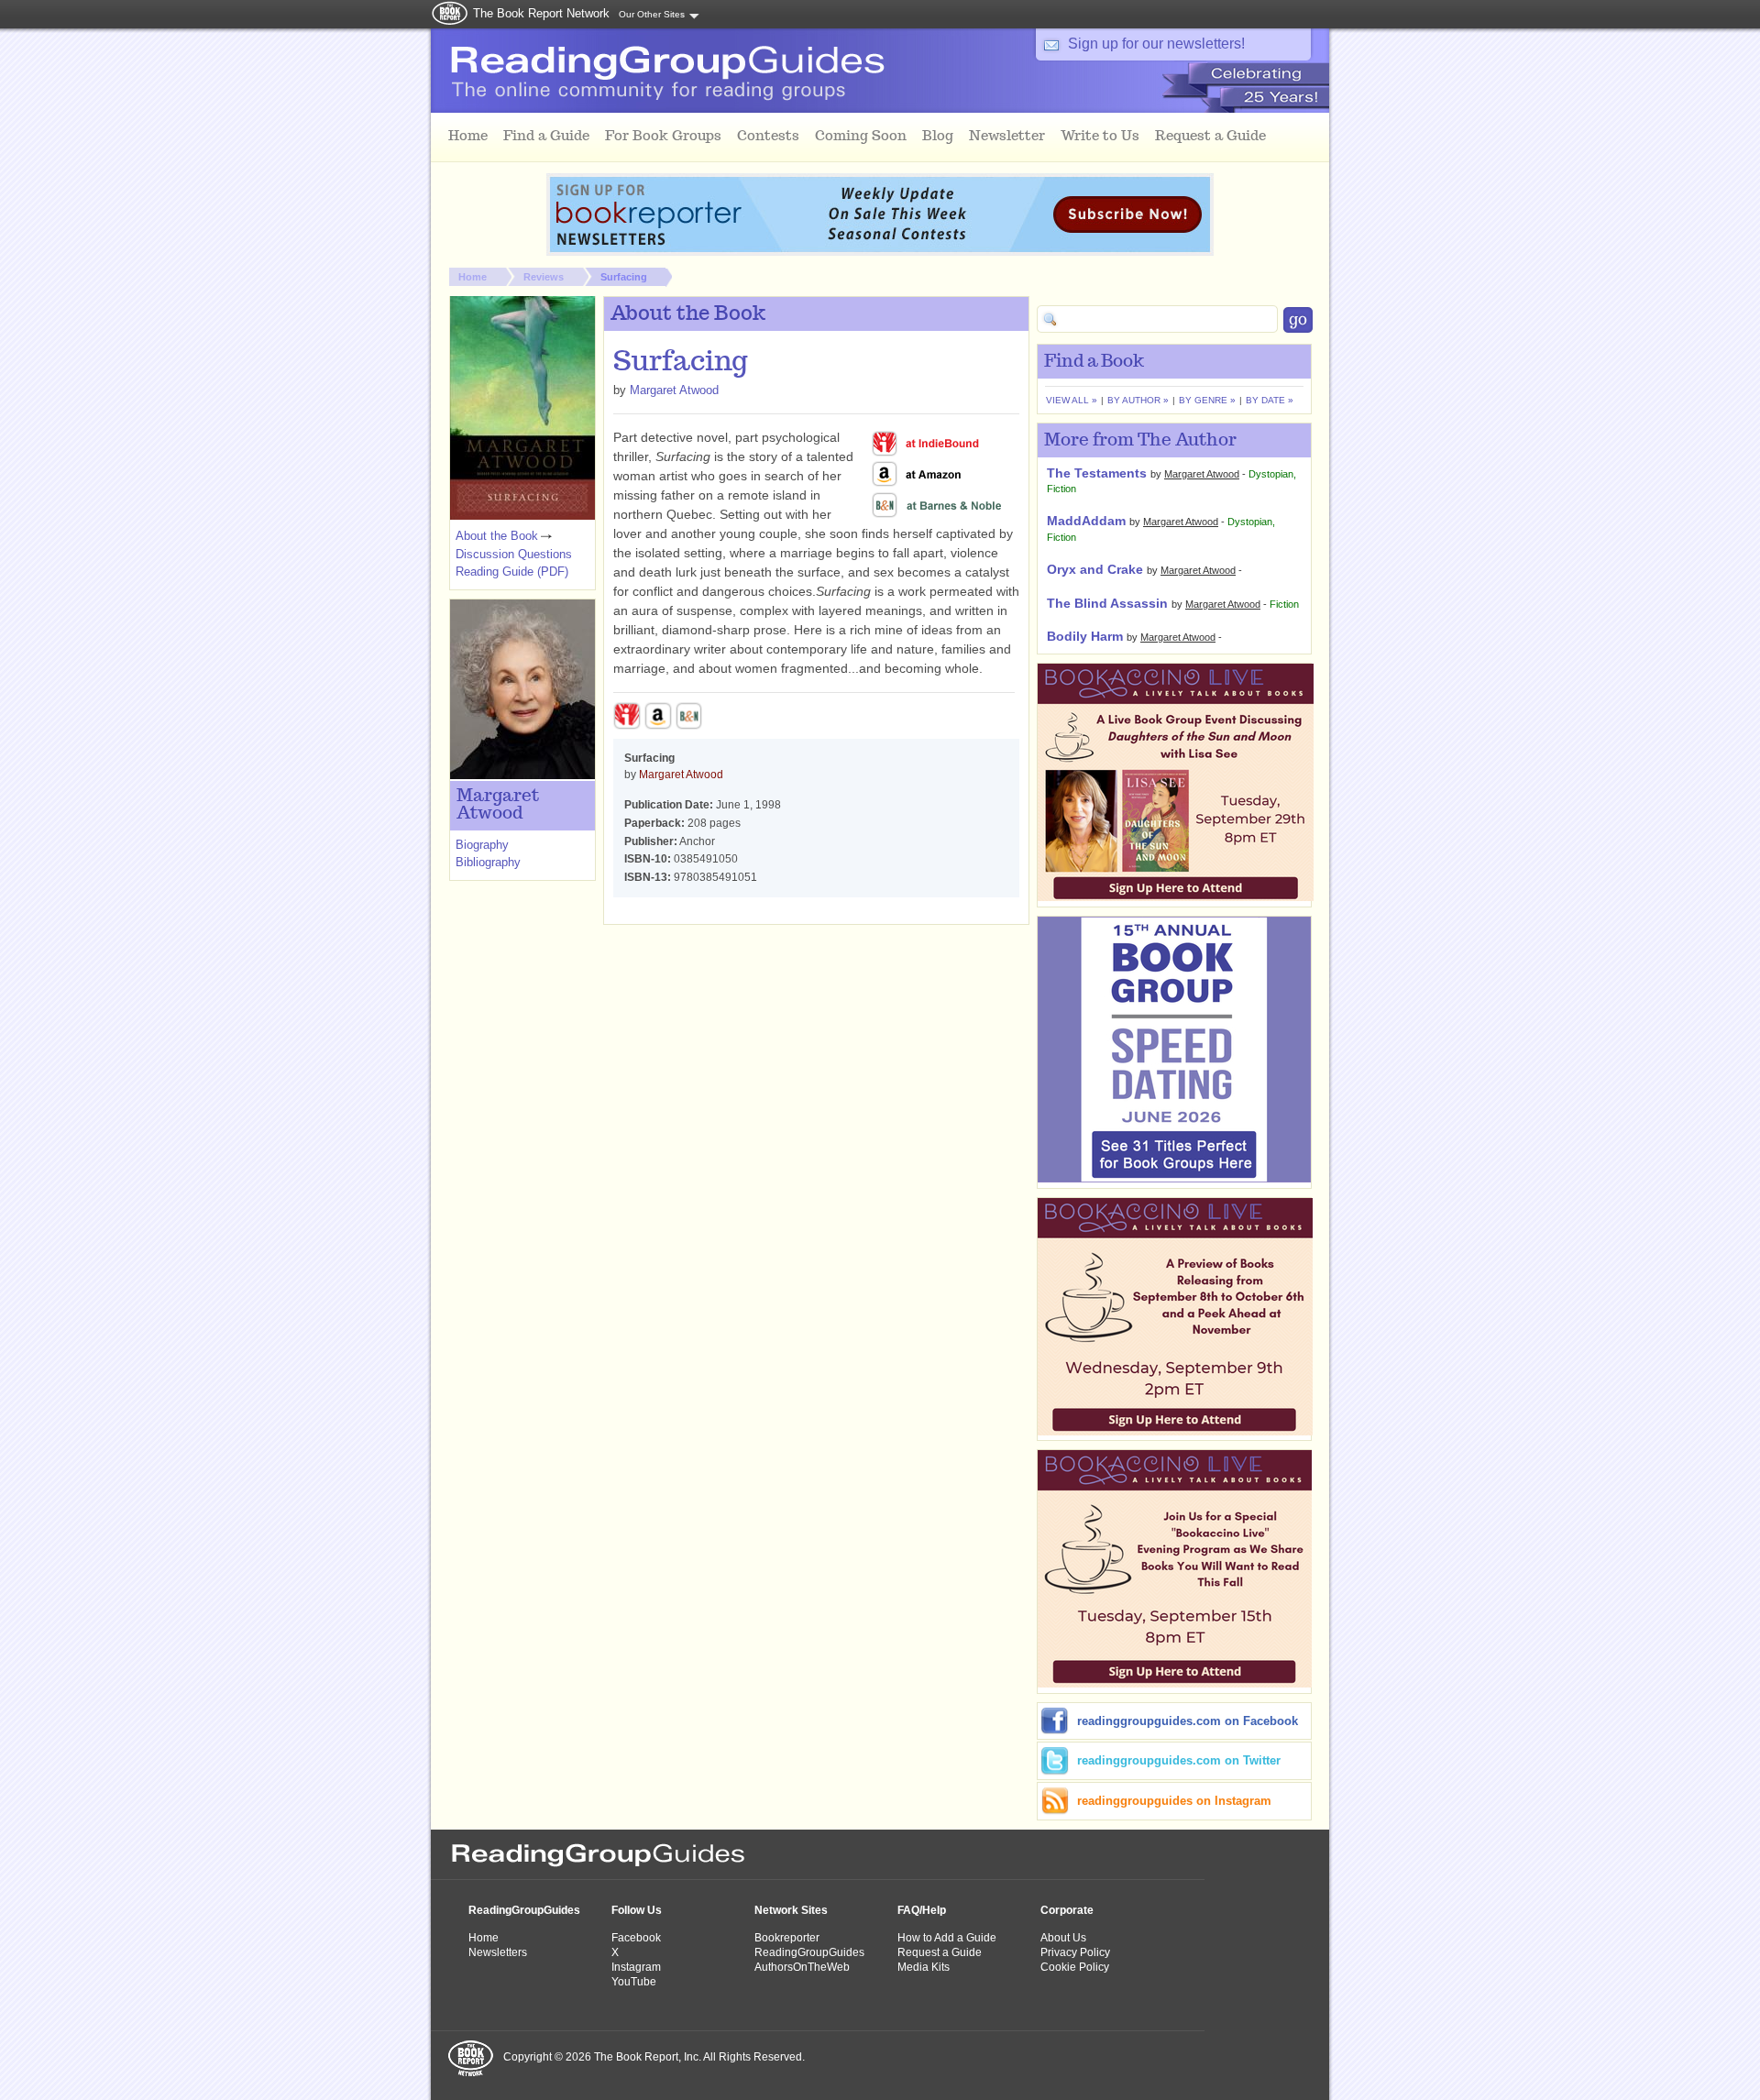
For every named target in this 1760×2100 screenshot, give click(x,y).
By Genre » (1207, 400)
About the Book (497, 536)
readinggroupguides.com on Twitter (1179, 1760)
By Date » (1270, 400)
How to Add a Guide (947, 1938)
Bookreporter (787, 1938)
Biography (482, 845)
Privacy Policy (1075, 1952)
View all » (1072, 400)
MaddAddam (1086, 521)
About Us (1063, 1938)
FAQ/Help (922, 1910)
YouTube (634, 1982)
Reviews (544, 277)
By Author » (1138, 400)
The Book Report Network (541, 13)
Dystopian (1271, 474)
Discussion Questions (514, 554)
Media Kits (924, 1967)
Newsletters (498, 1952)
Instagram (636, 1967)
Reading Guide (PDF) (512, 572)
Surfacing (624, 277)
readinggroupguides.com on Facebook (1188, 1721)
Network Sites (791, 1910)
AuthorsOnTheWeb (802, 1967)
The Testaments (1097, 473)
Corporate (1067, 1910)
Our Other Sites (652, 14)
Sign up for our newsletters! (1156, 44)
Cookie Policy (1075, 1967)
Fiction (1061, 489)
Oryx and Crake (1095, 569)
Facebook (636, 1938)
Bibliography (488, 862)
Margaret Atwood (674, 390)
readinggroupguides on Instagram (1174, 1801)
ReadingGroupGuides (524, 1910)
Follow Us (637, 1910)
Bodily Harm (1085, 636)
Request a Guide (940, 1952)
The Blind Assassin (1107, 603)
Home (473, 277)
